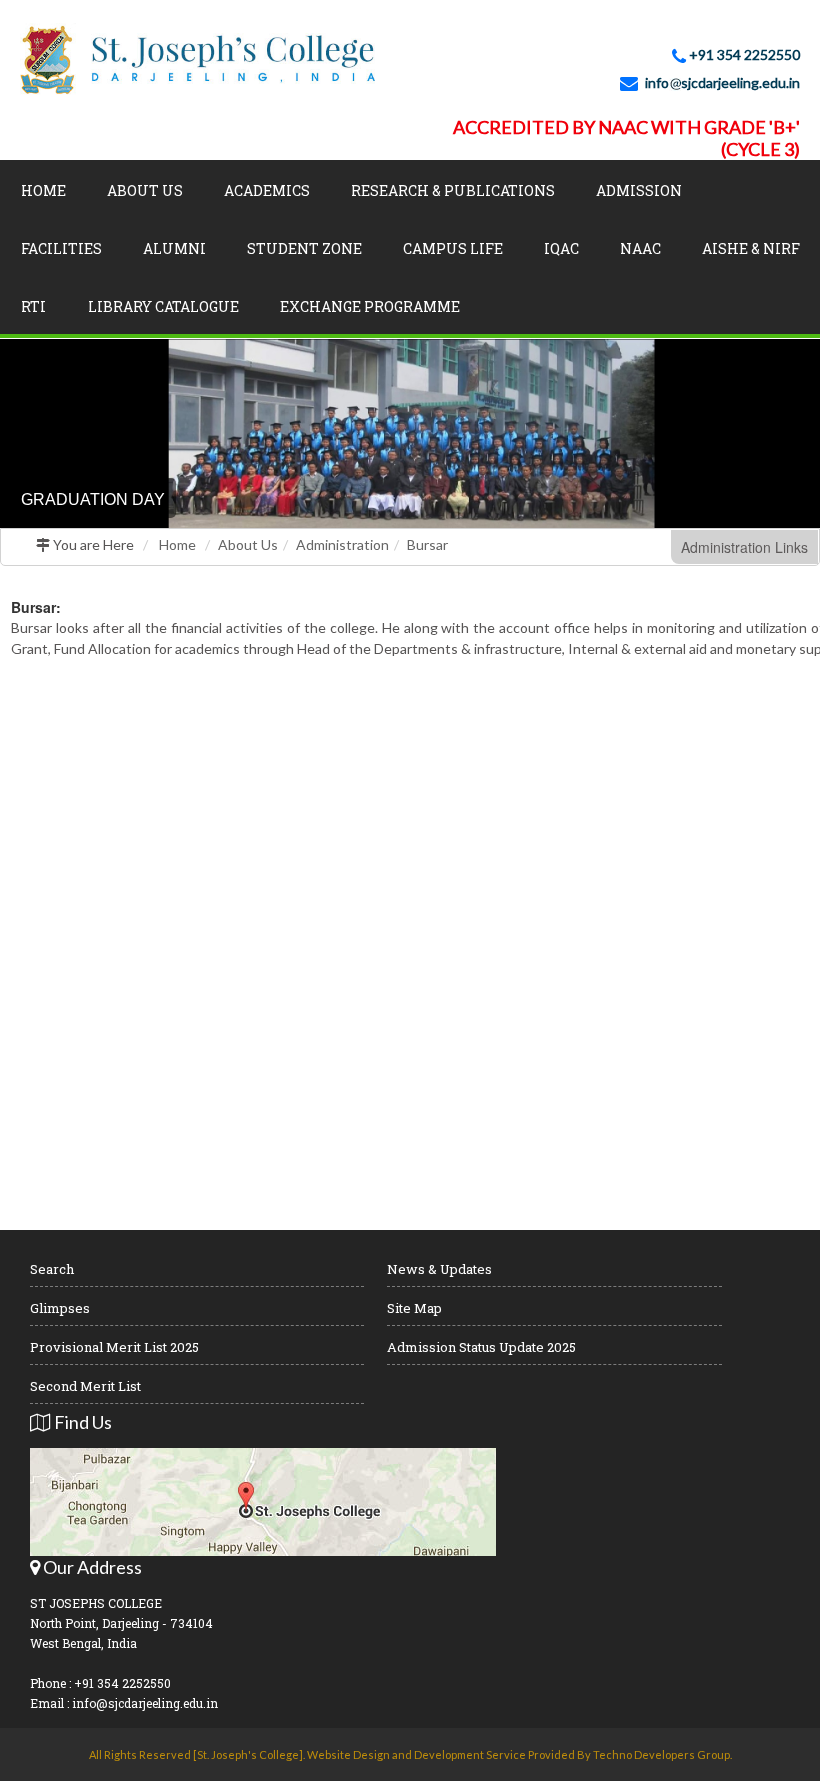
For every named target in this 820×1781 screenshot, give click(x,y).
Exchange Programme (370, 306)
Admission (639, 190)
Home (43, 190)
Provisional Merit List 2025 (114, 1347)
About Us (145, 190)
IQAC (561, 248)
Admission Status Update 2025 (481, 1347)
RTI (33, 306)
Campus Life (453, 248)
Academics (267, 190)
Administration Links (744, 547)
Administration (342, 544)
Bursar (427, 544)
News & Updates (439, 1269)
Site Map (414, 1308)
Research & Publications (453, 190)
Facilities (61, 248)
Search (52, 1269)
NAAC (640, 248)
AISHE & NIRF (751, 248)
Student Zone (304, 248)
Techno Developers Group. (662, 1754)
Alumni (174, 248)
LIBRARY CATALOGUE (163, 306)
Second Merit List (85, 1386)
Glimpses (60, 1308)
